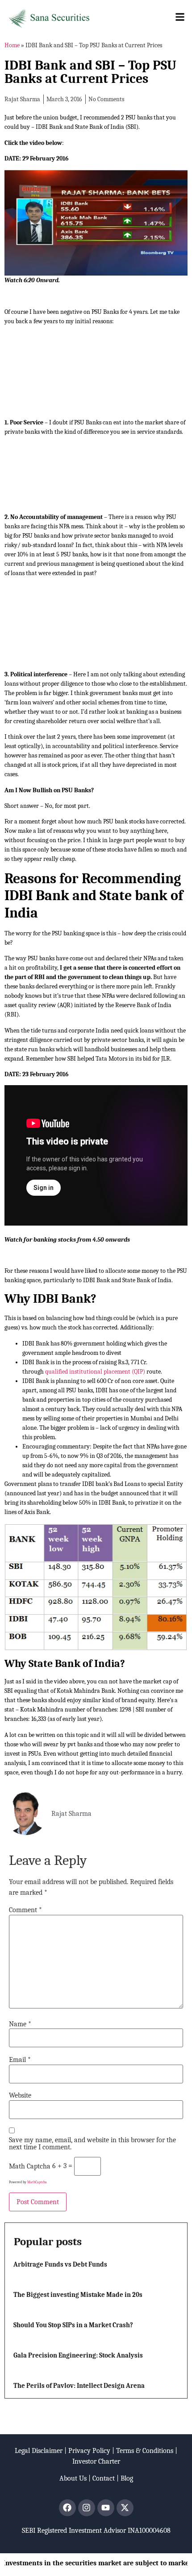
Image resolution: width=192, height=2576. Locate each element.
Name (20, 2024)
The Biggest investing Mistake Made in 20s (78, 2295)
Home (12, 45)
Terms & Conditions (145, 2451)
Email (20, 2060)
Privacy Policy (89, 2451)
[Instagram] (87, 2508)
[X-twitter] (125, 2508)
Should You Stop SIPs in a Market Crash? (73, 2325)
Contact (104, 2478)
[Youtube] (106, 2508)
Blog (127, 2478)
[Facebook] (67, 2508)
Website (20, 2095)
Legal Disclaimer (39, 2451)
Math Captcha (30, 2166)
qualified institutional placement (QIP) (96, 1372)
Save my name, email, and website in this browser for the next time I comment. (92, 2144)
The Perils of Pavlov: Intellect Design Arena (79, 2386)
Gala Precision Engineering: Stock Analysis (78, 2355)
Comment (25, 1910)
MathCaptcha (37, 2182)
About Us (73, 2478)
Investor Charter (96, 2461)
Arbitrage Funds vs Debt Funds (60, 2264)
